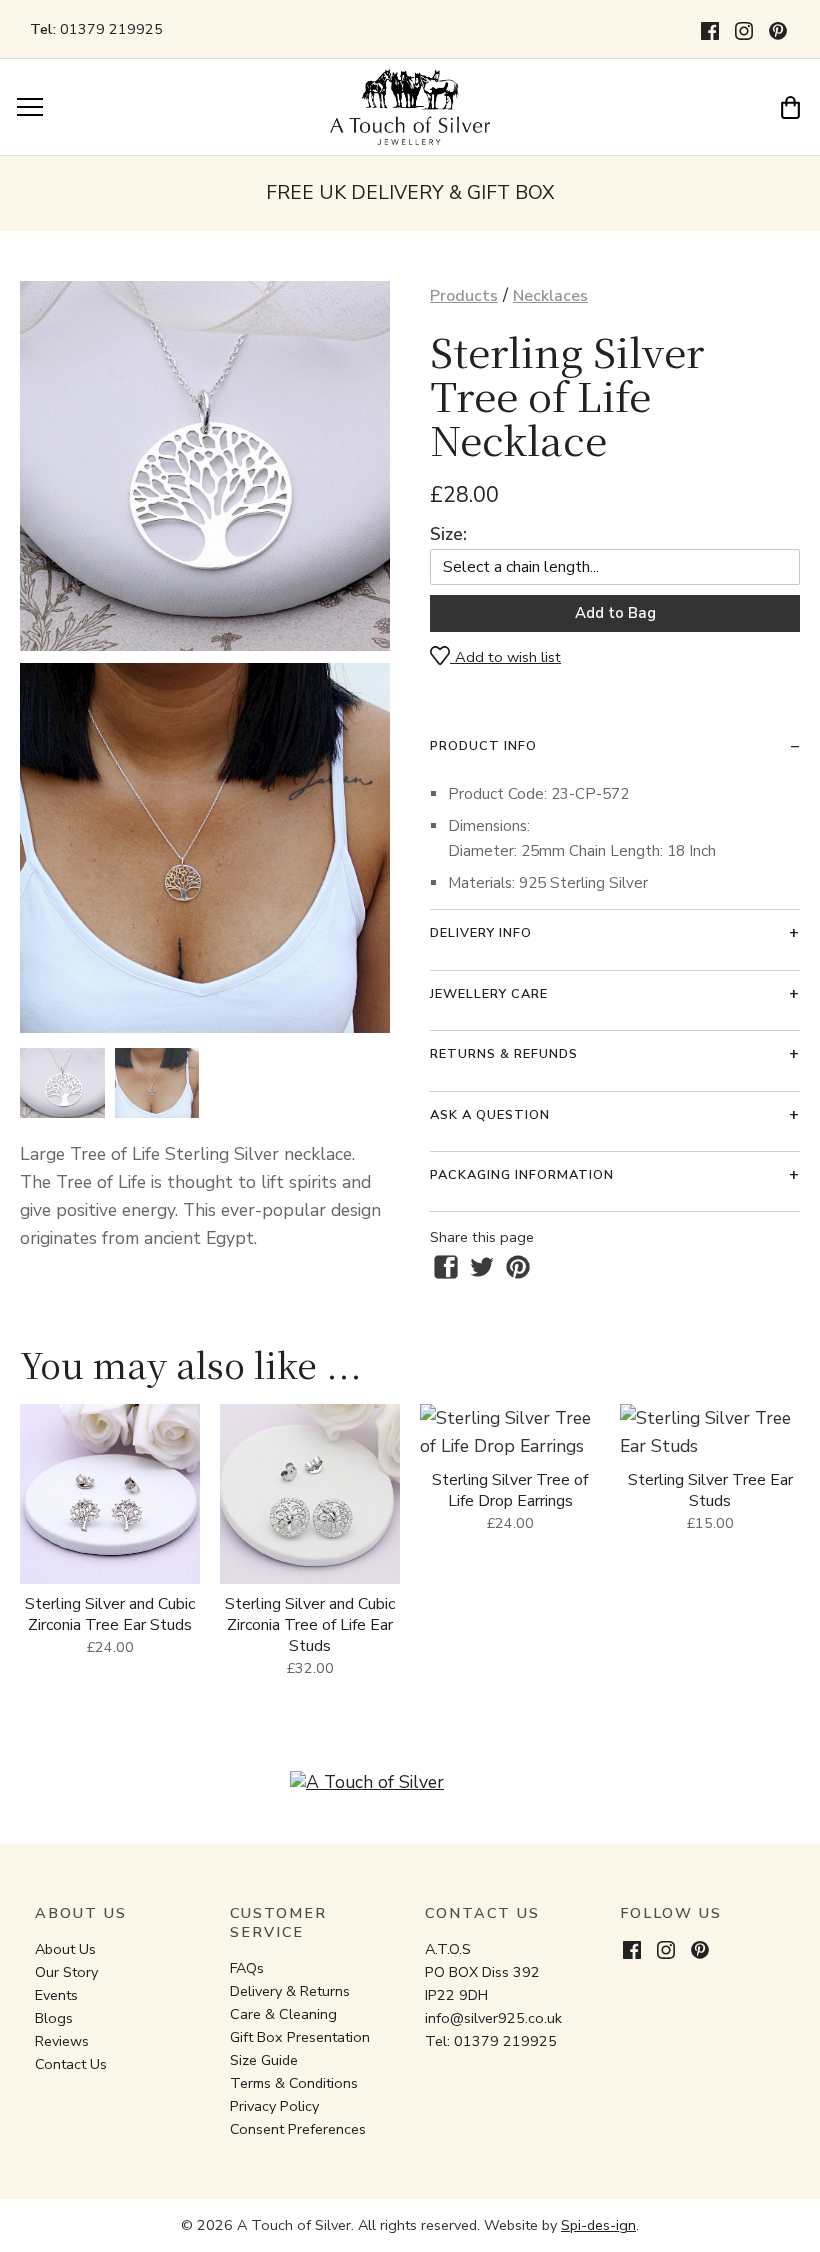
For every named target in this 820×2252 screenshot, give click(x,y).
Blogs (54, 2018)
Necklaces (550, 296)
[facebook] (446, 1267)
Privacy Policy (274, 2106)
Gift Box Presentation (300, 2037)
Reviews (62, 2041)
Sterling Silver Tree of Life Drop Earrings (510, 1490)
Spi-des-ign (598, 2225)
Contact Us (71, 2064)
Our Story (66, 1972)
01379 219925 (111, 29)
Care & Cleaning (283, 2014)
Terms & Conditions (294, 2083)
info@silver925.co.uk (493, 2018)
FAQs (247, 1968)
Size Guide (264, 2060)
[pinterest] (518, 1267)
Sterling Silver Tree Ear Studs (710, 1490)
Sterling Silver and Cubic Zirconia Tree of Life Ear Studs (310, 1625)
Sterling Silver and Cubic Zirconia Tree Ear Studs (110, 1614)
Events (56, 1995)
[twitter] (482, 1267)
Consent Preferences (298, 2129)
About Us (65, 1949)
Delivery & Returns (290, 1991)
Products (464, 296)
